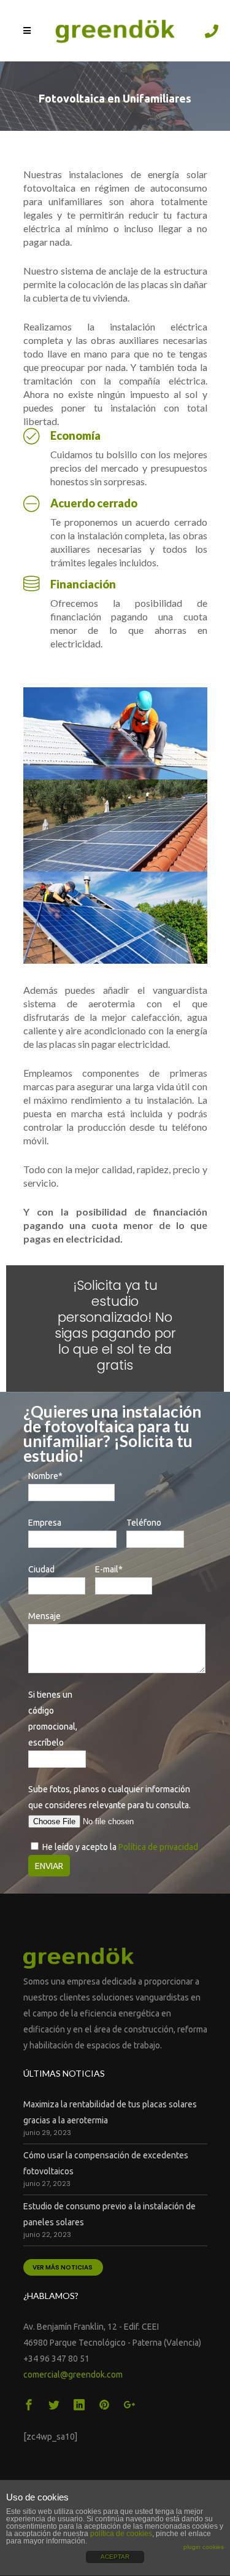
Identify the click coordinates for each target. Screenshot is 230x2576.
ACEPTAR (115, 2557)
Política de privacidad (158, 1847)
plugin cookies (204, 2547)
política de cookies (121, 2534)
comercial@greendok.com (73, 2375)
